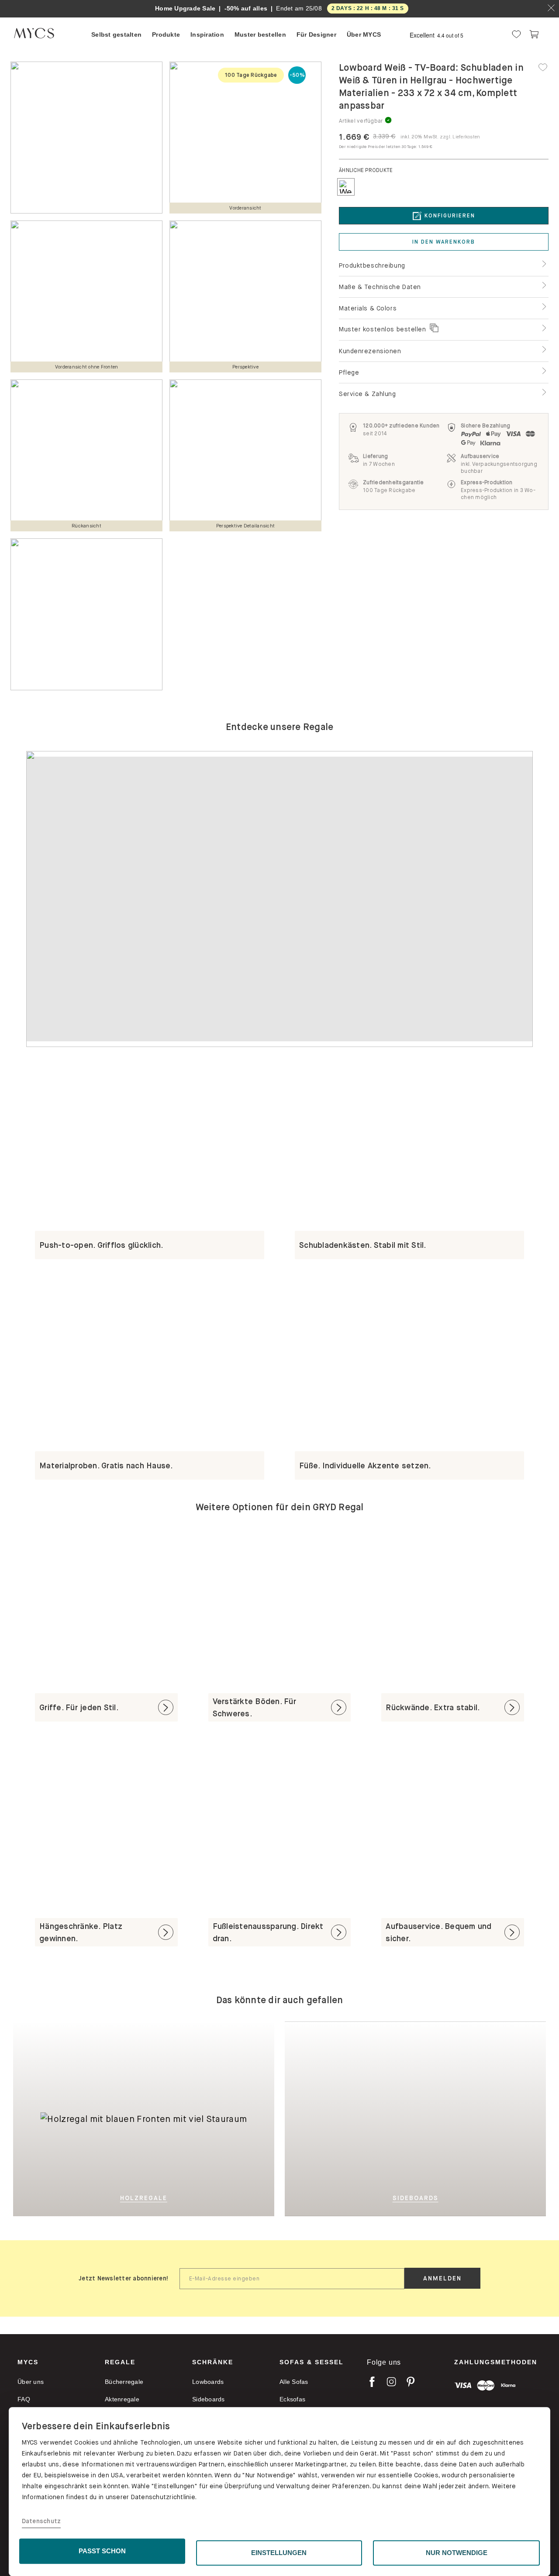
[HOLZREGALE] (116, 2028)
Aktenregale (122, 2399)
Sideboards (209, 2399)
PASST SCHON (102, 2551)
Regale (120, 2362)
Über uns (31, 2382)
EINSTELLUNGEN (279, 2553)
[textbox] (292, 2279)
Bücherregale (124, 2382)
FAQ (24, 2399)
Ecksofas (292, 2399)
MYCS (28, 2362)
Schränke (213, 2362)
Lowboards (208, 2382)
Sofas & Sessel (312, 2362)
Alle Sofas (294, 2382)
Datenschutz (41, 2521)
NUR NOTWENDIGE (457, 2553)
